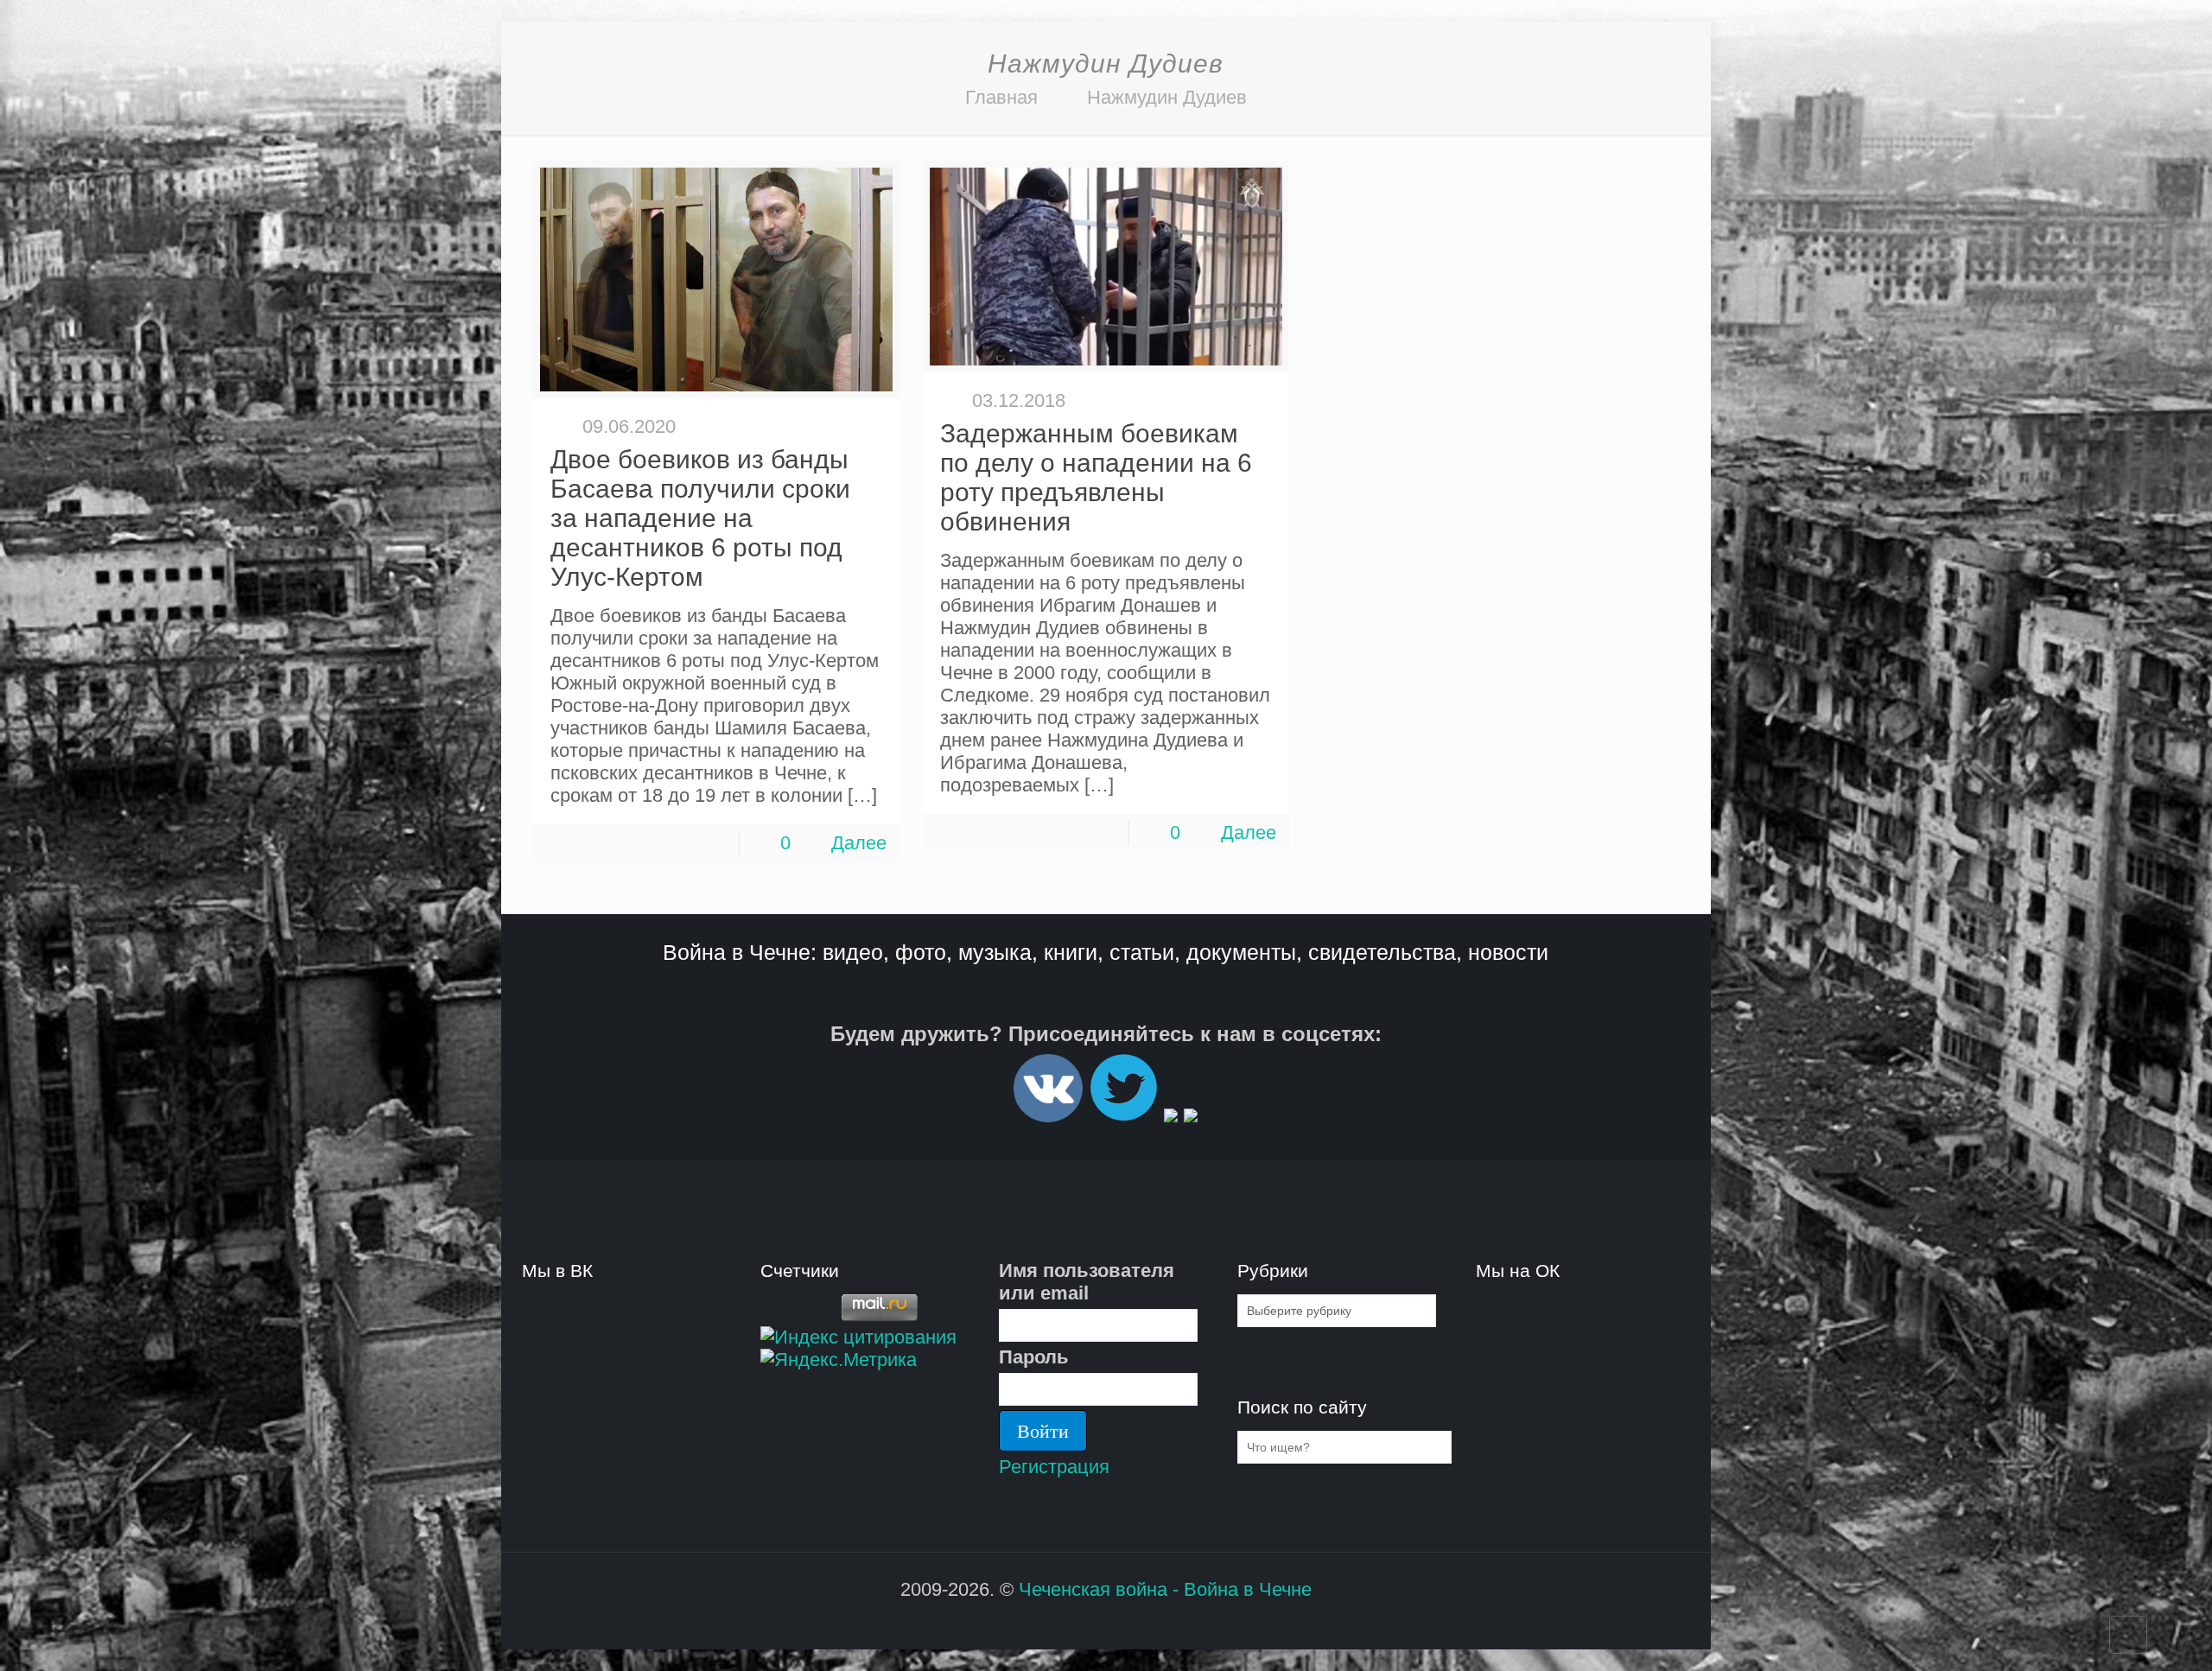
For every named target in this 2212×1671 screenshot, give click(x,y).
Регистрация (1054, 1467)
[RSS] (1094, 1622)
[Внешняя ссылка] (1048, 1115)
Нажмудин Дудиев (1167, 97)
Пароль (1034, 1357)
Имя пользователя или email (1087, 1282)
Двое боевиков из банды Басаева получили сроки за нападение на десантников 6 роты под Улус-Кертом (700, 518)
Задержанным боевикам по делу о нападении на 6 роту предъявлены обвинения (1096, 477)
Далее (859, 843)
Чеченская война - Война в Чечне (1165, 1589)
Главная (1001, 97)
